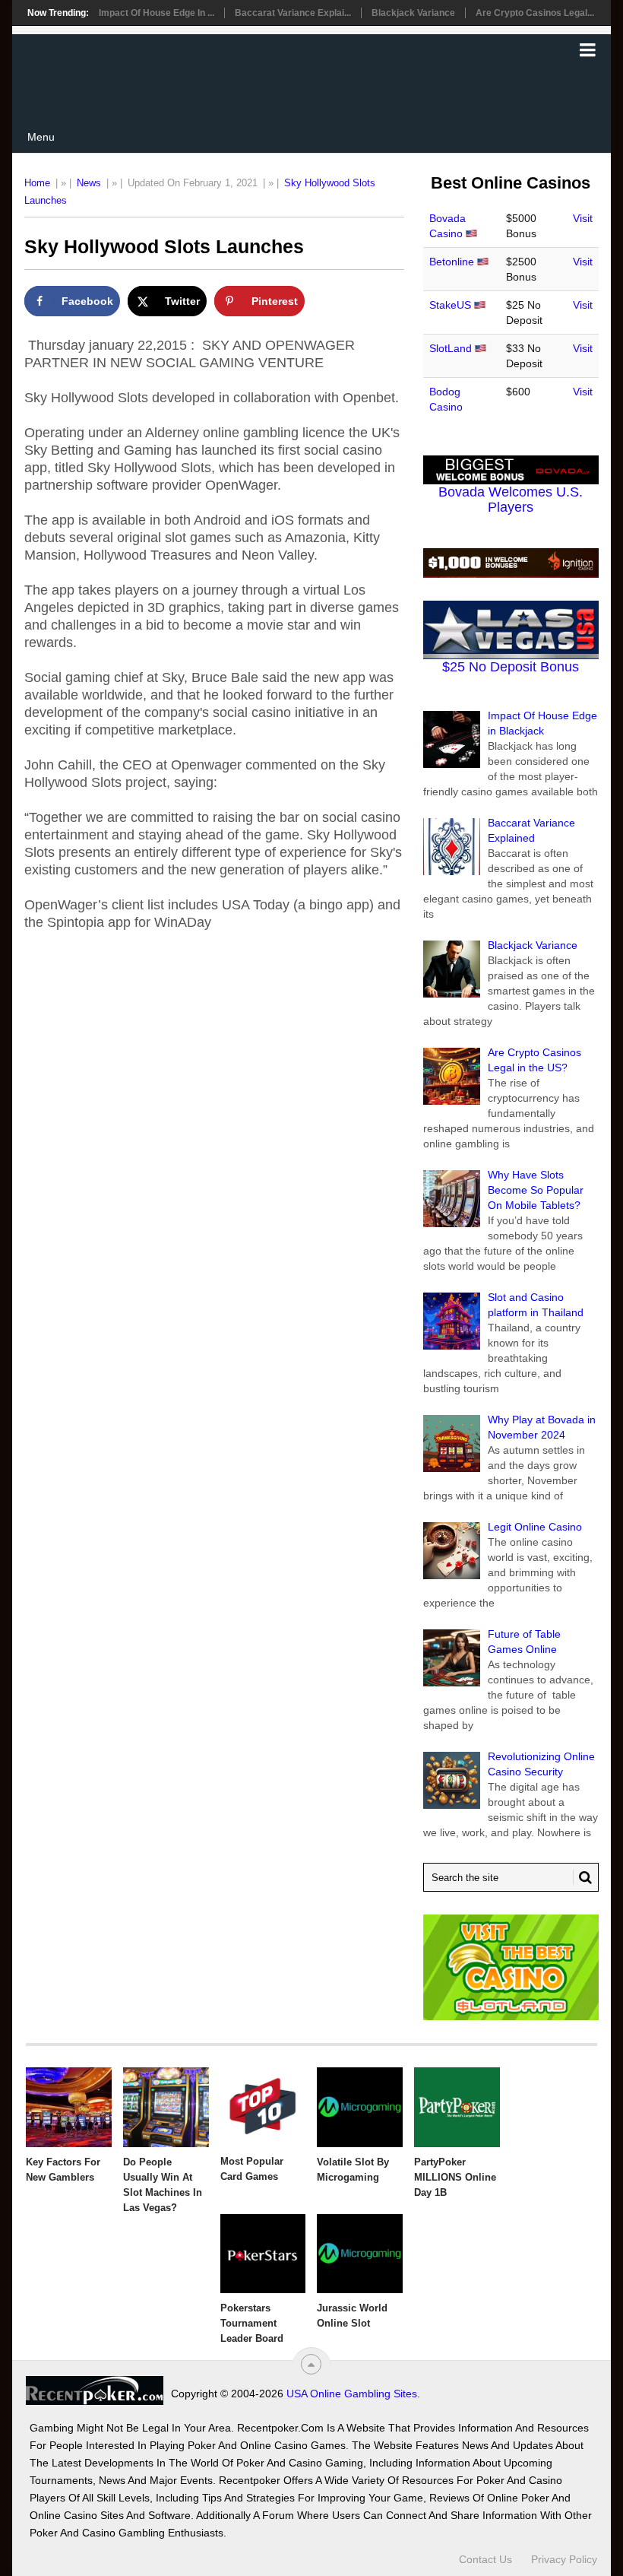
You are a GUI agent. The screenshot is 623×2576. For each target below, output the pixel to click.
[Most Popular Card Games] (263, 2107)
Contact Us (485, 2559)
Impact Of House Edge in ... (157, 13)
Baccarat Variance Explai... (293, 13)
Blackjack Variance (413, 13)
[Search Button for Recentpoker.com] (583, 1877)
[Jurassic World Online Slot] (360, 2254)
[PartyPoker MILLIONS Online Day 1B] (457, 2107)
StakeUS (450, 305)
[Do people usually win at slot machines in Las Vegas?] (166, 2107)
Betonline (452, 262)
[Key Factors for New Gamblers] (69, 2107)
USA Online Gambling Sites (352, 2394)
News (89, 183)
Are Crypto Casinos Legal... (535, 13)
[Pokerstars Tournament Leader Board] (263, 2254)
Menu (41, 137)
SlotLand (451, 348)
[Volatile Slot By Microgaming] (360, 2107)
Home (37, 183)
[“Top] (311, 2364)
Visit (583, 218)
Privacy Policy (564, 2559)
